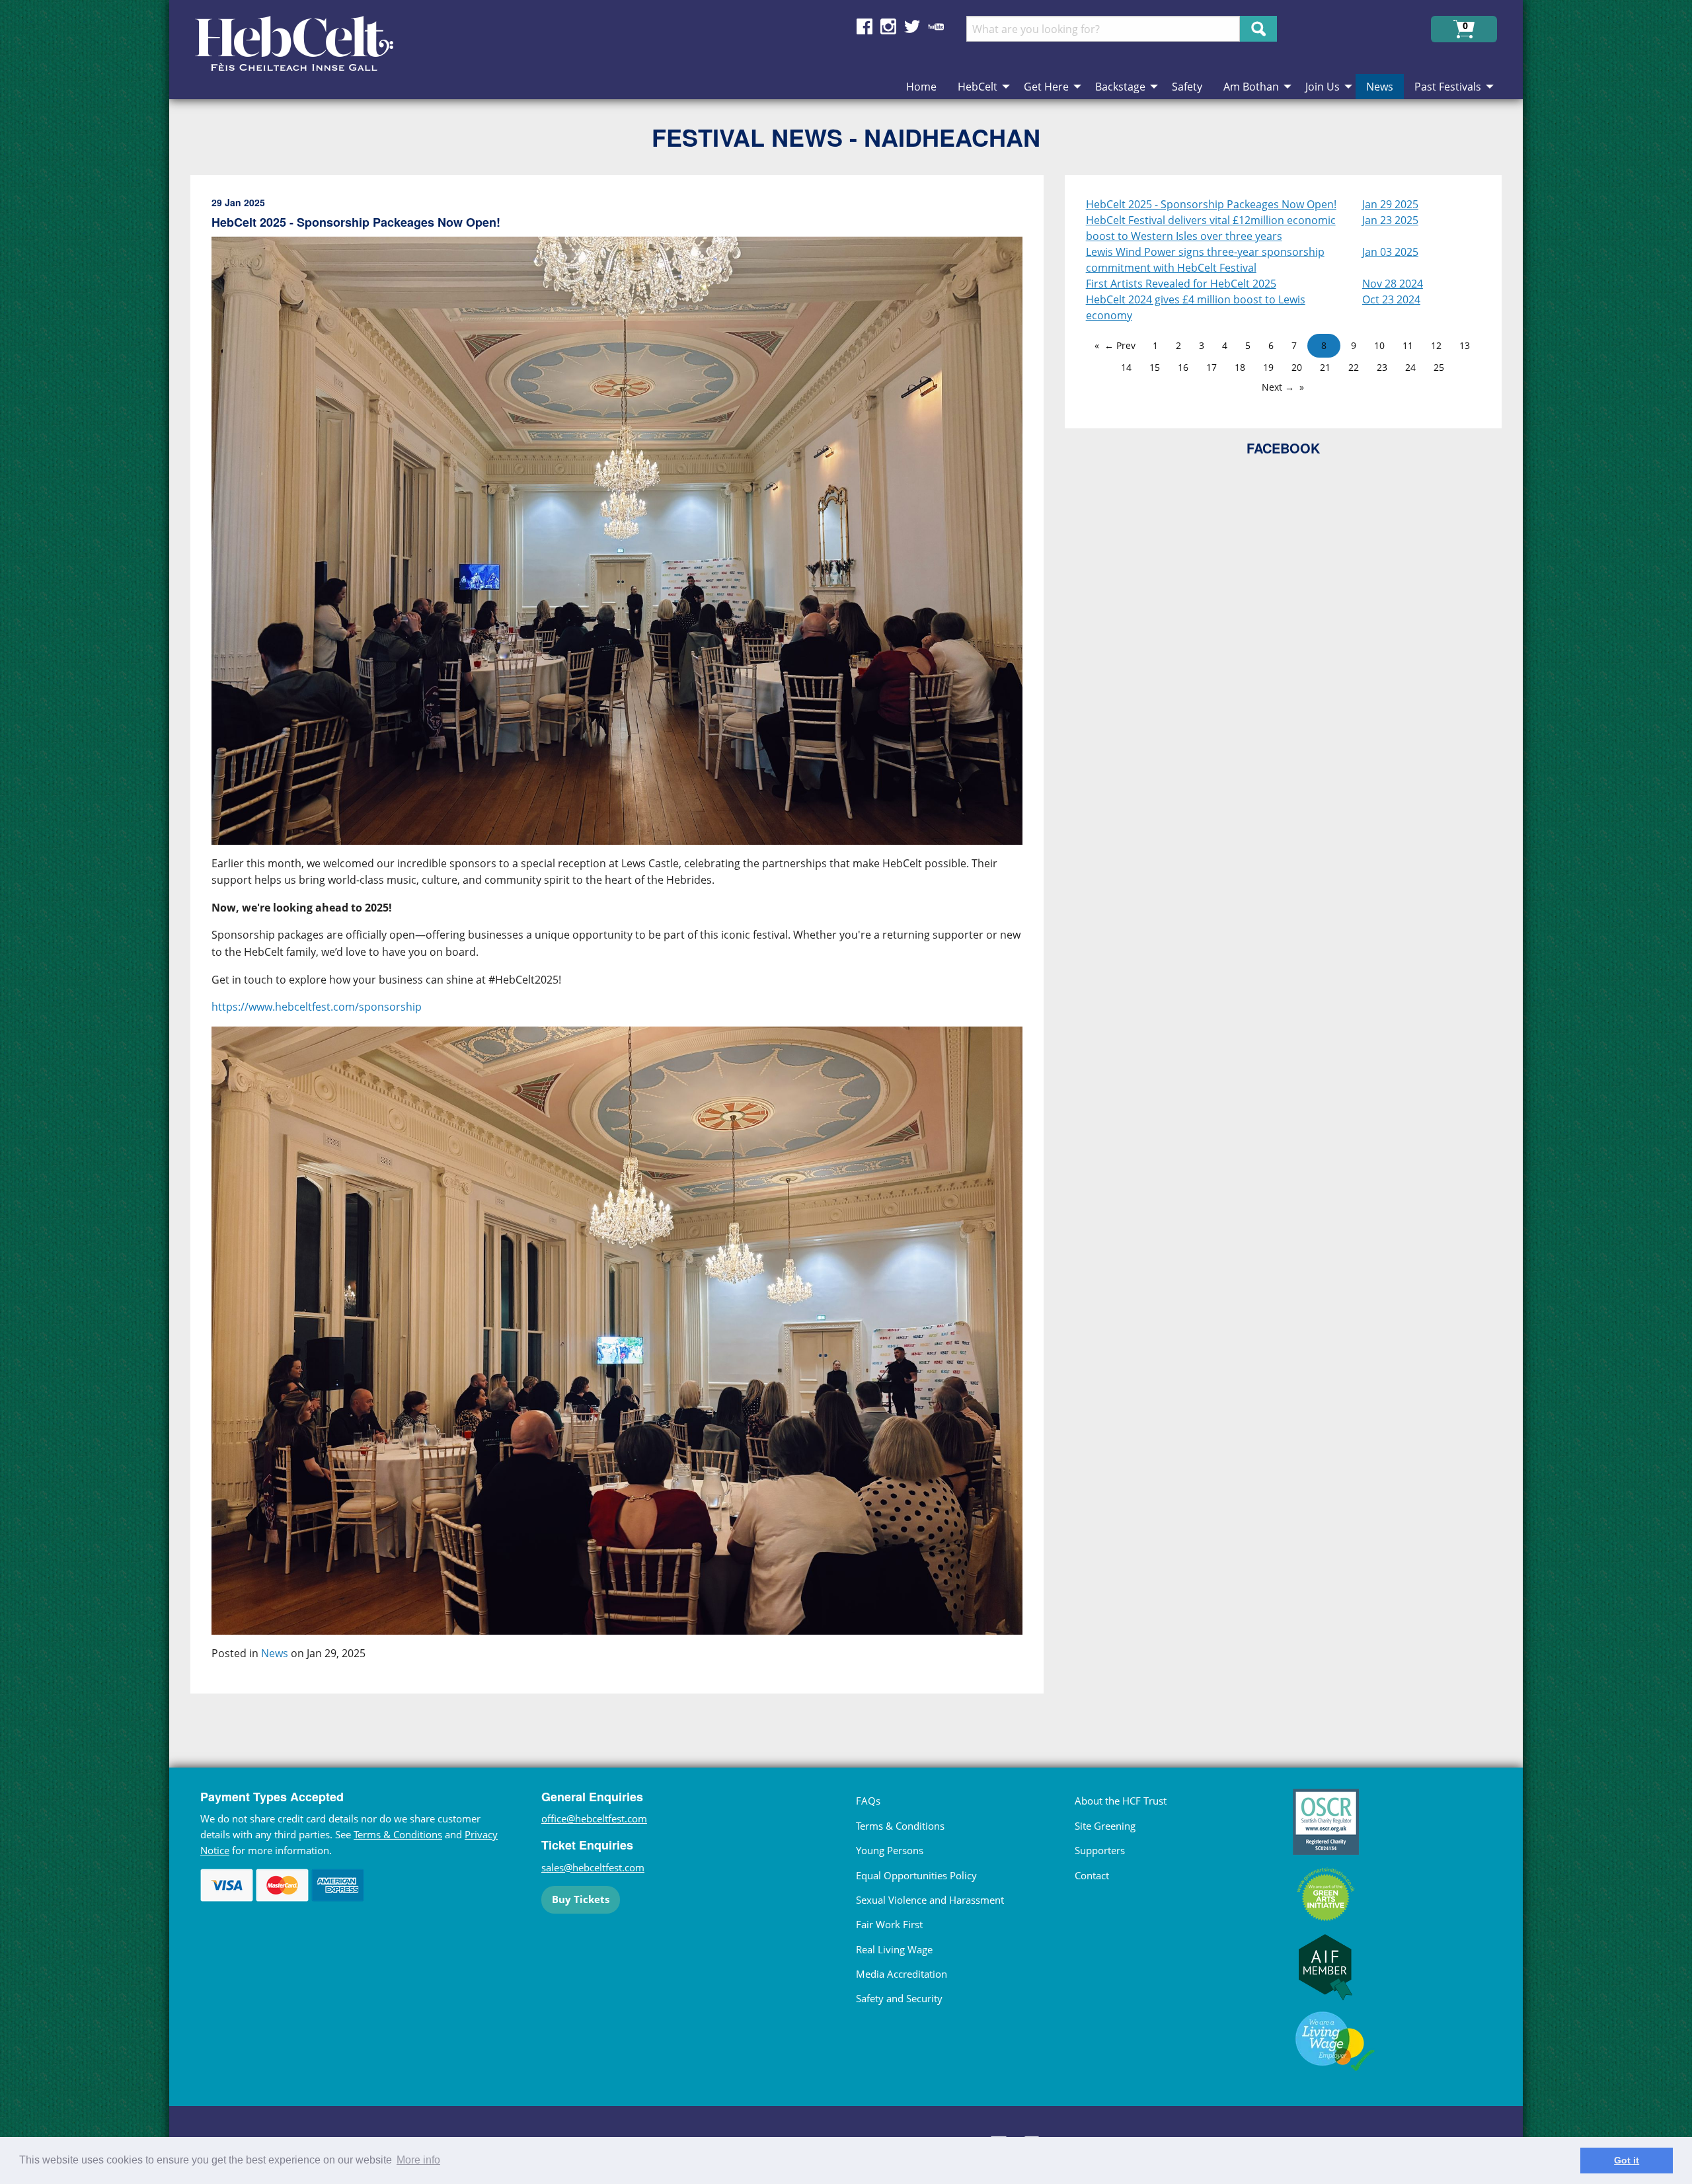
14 (1126, 367)
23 (1382, 367)
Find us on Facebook (865, 26)
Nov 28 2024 (1393, 284)
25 (1439, 367)
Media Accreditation (902, 1974)
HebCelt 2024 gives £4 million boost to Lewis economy (1196, 307)
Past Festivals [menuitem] (1448, 87)
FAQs (868, 1801)
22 (1354, 367)
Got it (1627, 2160)
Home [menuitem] (921, 87)
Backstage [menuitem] (1120, 87)
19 (1268, 367)
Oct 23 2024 (1391, 299)
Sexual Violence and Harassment (930, 1900)
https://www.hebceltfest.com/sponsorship (317, 1007)
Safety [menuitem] (1187, 87)
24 (1410, 367)
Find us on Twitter (912, 26)
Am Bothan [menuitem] (1251, 87)
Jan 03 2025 (1390, 252)
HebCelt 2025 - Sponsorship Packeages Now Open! (1211, 204)
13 (1465, 345)
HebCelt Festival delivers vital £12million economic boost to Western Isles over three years (1211, 228)
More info (418, 2160)
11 (1408, 345)
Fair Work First (889, 1924)
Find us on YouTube (936, 26)
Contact (1092, 1875)
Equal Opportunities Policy (916, 1875)
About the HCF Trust (1121, 1801)
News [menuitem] (1380, 87)
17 (1211, 367)
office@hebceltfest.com (594, 1818)
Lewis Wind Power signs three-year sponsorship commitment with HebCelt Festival (1205, 260)
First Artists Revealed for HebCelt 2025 (1181, 284)
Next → (1278, 387)
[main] (628, 945)
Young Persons (890, 1850)
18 (1240, 367)
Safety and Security (899, 1998)
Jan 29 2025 (1390, 204)
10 (1379, 345)
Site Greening (1105, 1826)
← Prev (1120, 345)
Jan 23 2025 (1390, 220)
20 (1297, 367)
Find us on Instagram (888, 26)
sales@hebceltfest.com (593, 1867)
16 (1183, 367)
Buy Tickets (581, 1899)
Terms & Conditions (398, 1834)
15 (1155, 367)
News (275, 1653)
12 (1436, 345)
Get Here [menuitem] (1046, 87)
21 (1325, 367)
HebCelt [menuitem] (978, 87)
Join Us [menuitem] (1323, 87)
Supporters (1100, 1850)
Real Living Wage (894, 1949)
